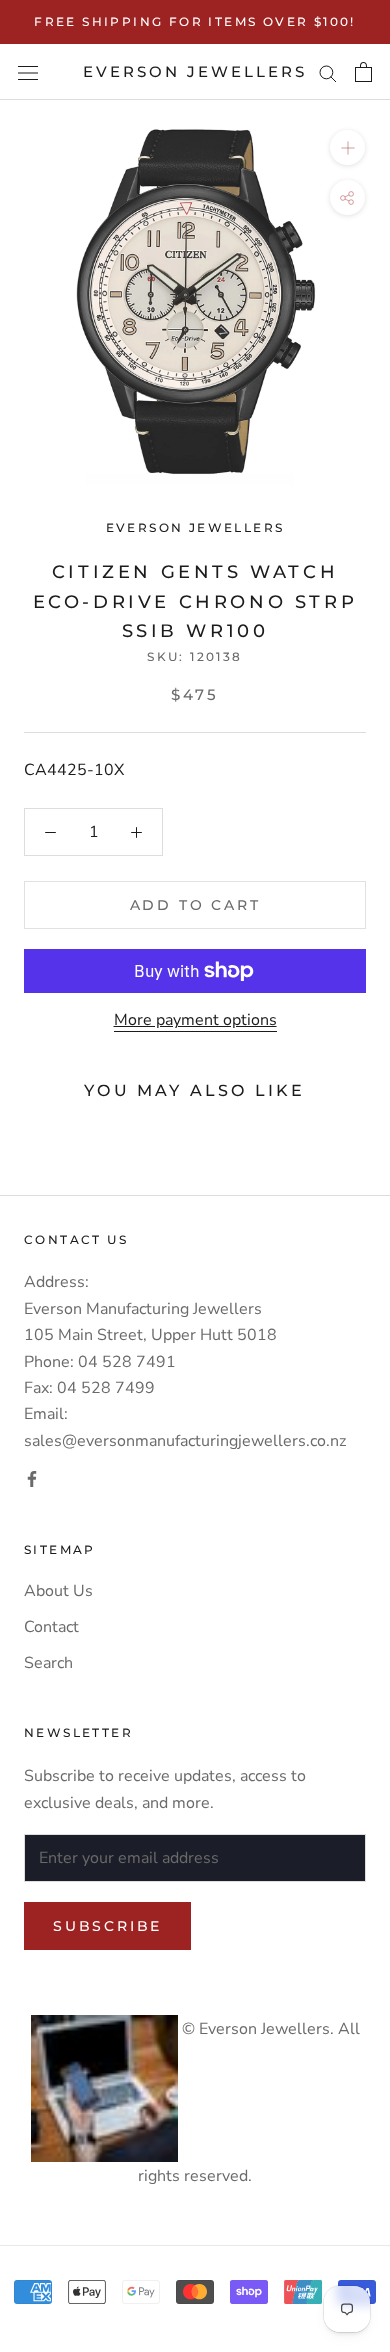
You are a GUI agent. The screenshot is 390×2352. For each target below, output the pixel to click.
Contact (51, 1627)
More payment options (195, 1020)
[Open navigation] (28, 72)
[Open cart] (363, 72)
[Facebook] (32, 1478)
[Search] (328, 72)
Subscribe (107, 1926)
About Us (58, 1591)
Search (48, 1663)
